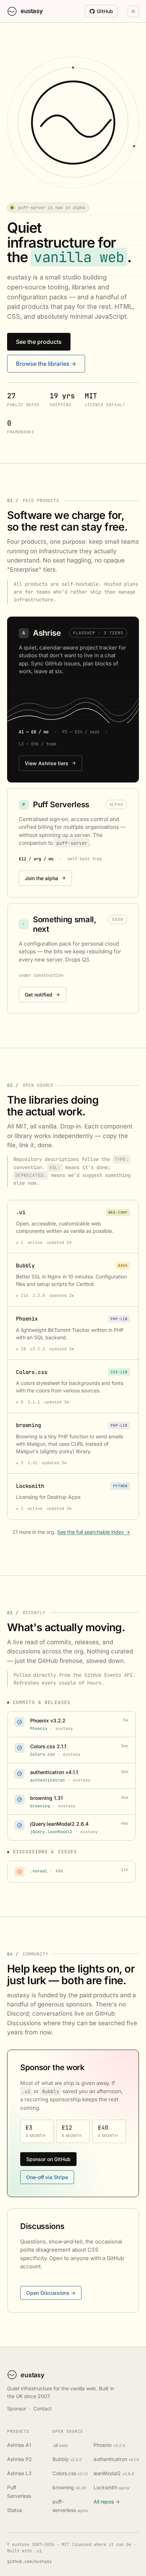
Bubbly (67, 2459)
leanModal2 (114, 2473)
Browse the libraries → (46, 364)
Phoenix (109, 2445)
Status (15, 2510)
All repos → (107, 2502)
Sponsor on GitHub (48, 2159)
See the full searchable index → (94, 1532)
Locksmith (111, 2487)
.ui (60, 2445)
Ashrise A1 (19, 2445)
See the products (39, 342)
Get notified (39, 995)
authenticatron (116, 2459)
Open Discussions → (51, 2293)
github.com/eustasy (29, 2561)
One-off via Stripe (47, 2177)
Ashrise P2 (19, 2459)
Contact (43, 2408)
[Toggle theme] (133, 11)
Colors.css (70, 2473)
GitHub (105, 11)
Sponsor (17, 2408)
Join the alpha (41, 878)
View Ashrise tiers (47, 763)
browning (69, 2487)
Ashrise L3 (19, 2473)
